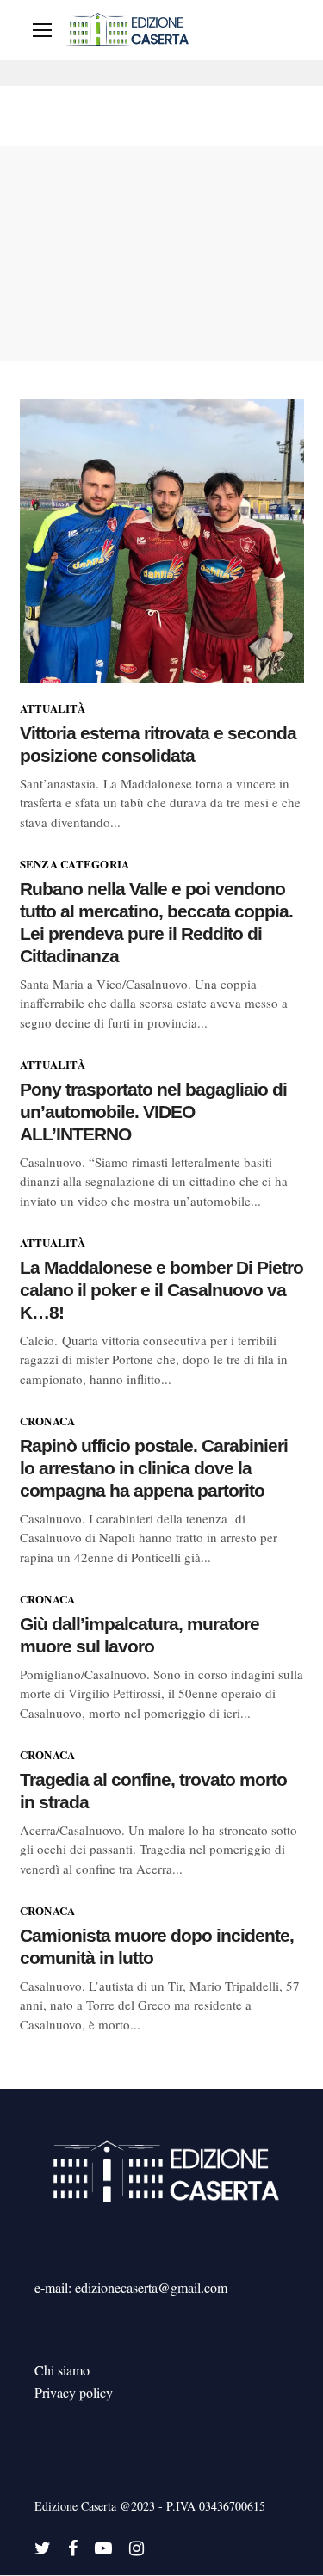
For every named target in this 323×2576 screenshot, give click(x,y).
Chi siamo (62, 2370)
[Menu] (42, 30)
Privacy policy (74, 2392)
